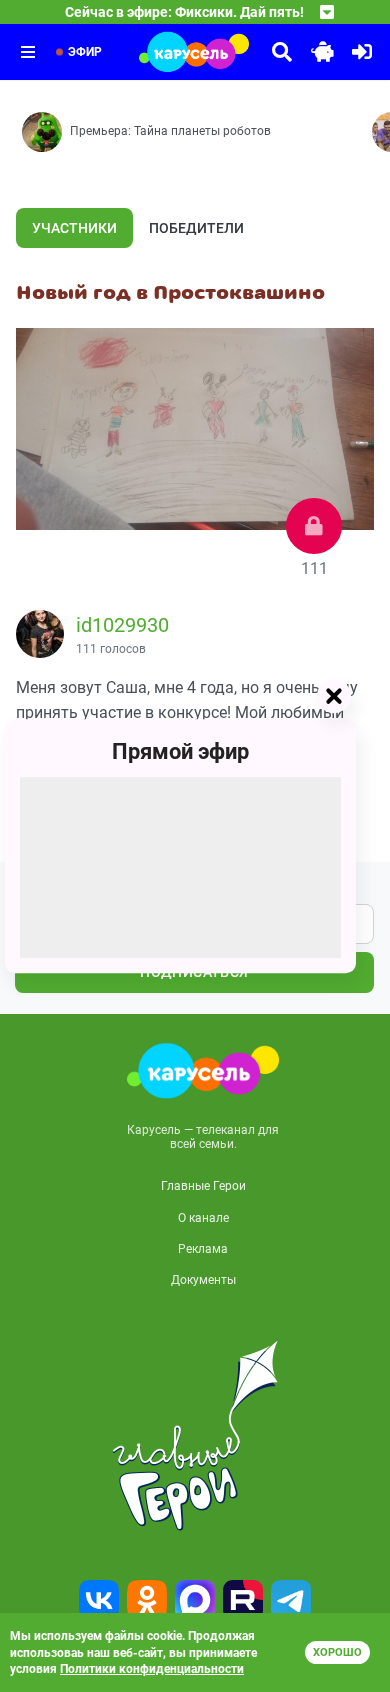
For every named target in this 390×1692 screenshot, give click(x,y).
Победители (196, 228)
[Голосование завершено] (314, 526)
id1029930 (122, 625)
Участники (74, 228)
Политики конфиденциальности (152, 1669)
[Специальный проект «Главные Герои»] (195, 1436)
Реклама (203, 1249)
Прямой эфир (180, 751)
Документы (203, 1280)
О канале (203, 1218)
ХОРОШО (337, 1652)
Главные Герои (203, 1186)
